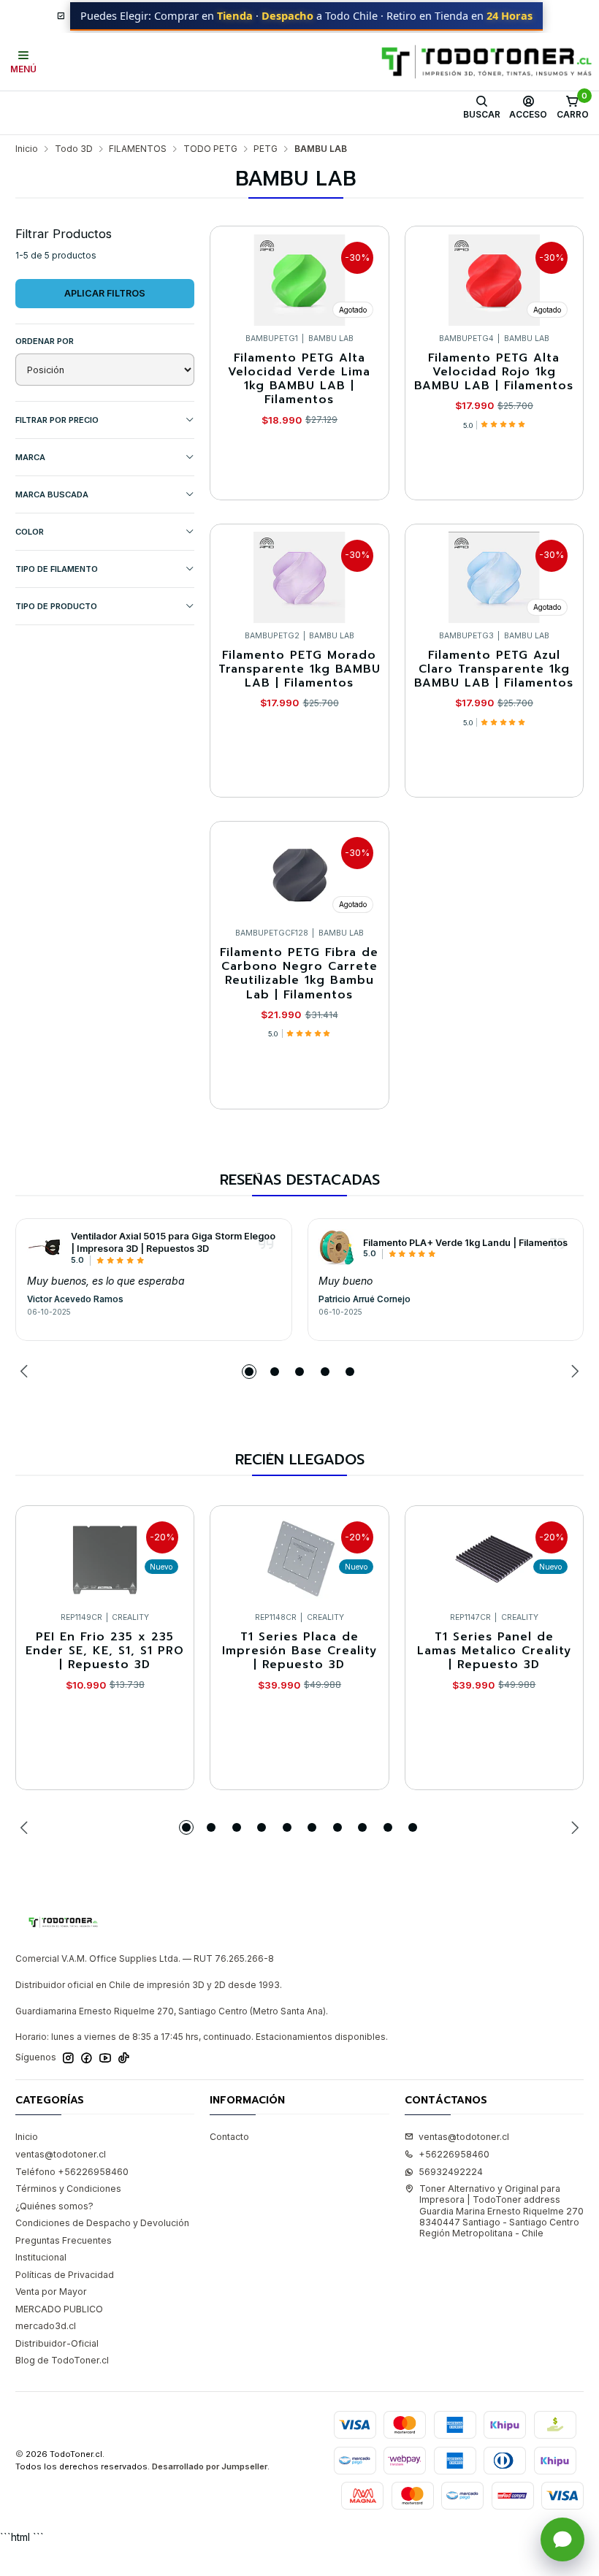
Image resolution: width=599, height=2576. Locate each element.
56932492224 (451, 2172)
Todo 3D (74, 149)
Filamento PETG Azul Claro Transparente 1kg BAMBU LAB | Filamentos (494, 670)
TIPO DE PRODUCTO (56, 606)
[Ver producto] (45, 1247)
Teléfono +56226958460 (72, 2172)
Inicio (27, 149)
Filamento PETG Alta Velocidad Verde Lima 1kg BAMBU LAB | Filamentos (299, 379)
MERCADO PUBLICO (59, 2309)
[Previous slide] (26, 1372)
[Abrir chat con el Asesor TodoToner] (562, 2539)
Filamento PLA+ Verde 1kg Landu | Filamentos (465, 1243)
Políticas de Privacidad (65, 2275)
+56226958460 (454, 2154)
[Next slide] (573, 1372)
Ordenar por (45, 341)
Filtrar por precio (57, 420)
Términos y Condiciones (68, 2189)
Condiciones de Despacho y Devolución (102, 2223)
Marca (30, 457)
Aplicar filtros (105, 293)
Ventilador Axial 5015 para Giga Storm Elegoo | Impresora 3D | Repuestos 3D (173, 1242)
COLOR (30, 532)
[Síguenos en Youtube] (105, 2058)
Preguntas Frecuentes (64, 2240)
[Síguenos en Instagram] (68, 2058)
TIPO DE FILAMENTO (57, 569)
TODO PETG (210, 149)
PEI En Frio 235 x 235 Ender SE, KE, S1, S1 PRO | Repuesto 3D (105, 1651)
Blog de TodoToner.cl (62, 2360)
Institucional (41, 2257)
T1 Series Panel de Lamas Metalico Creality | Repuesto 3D (494, 1651)
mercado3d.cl (46, 2326)
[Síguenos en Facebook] (87, 2058)
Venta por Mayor (51, 2292)
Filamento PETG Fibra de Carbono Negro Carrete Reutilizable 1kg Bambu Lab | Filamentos (299, 974)
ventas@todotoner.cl (61, 2154)
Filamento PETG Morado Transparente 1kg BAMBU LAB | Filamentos (299, 670)
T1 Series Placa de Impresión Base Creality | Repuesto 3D (299, 1651)
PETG (266, 149)
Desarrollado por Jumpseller (210, 2466)
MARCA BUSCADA (52, 494)
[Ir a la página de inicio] (487, 62)
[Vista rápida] (366, 276)
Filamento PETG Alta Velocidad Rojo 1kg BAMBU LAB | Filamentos (494, 372)
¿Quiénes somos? (54, 2206)
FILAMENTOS (138, 149)
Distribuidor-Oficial (57, 2343)
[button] (249, 1372)
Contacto (229, 2137)
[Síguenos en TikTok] (124, 2058)
